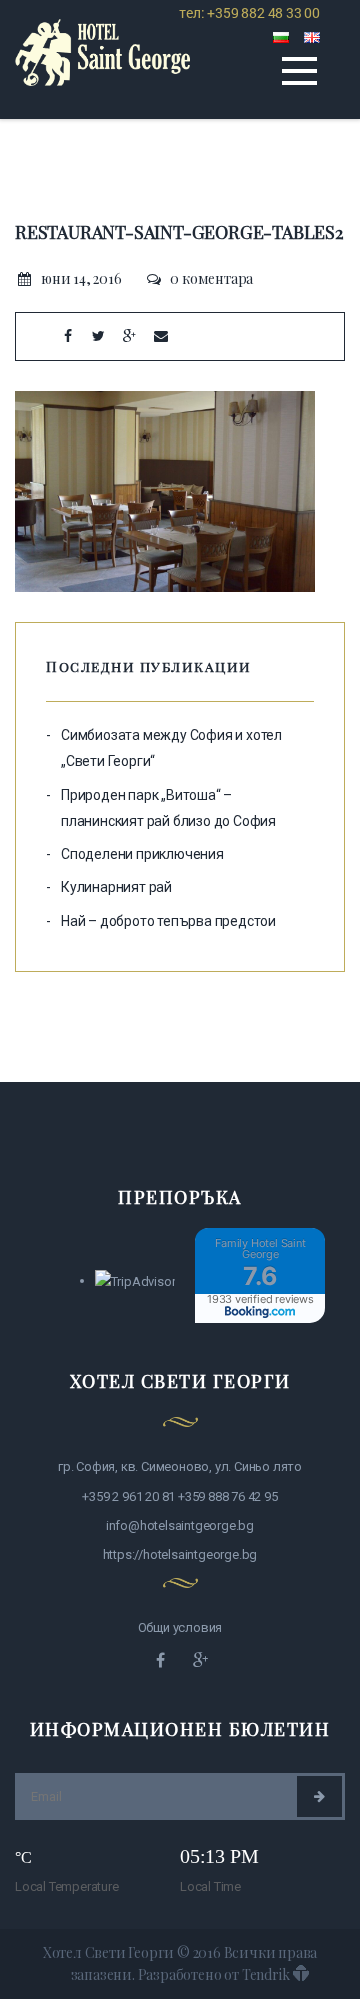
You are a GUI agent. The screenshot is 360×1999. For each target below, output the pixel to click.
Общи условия (180, 1627)
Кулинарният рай (116, 887)
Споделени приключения (142, 854)
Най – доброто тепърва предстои (168, 921)
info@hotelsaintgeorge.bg (180, 1525)
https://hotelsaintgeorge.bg (180, 1554)
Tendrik (266, 1974)
